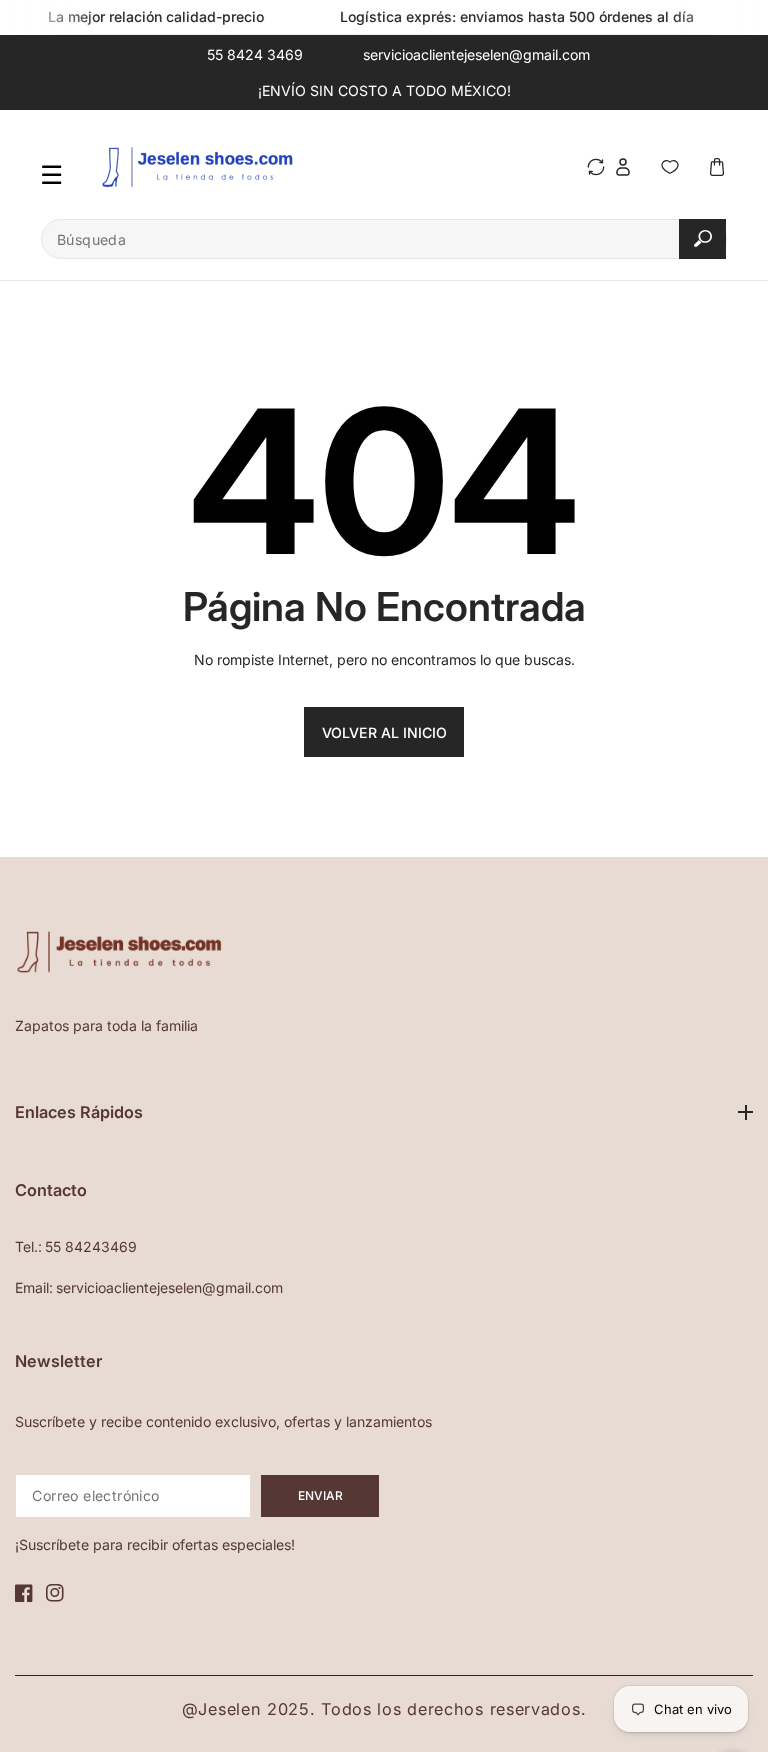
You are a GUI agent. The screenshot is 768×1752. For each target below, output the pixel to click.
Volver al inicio (384, 732)
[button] (716, 166)
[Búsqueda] (702, 238)
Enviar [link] (320, 1495)
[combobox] (384, 239)
